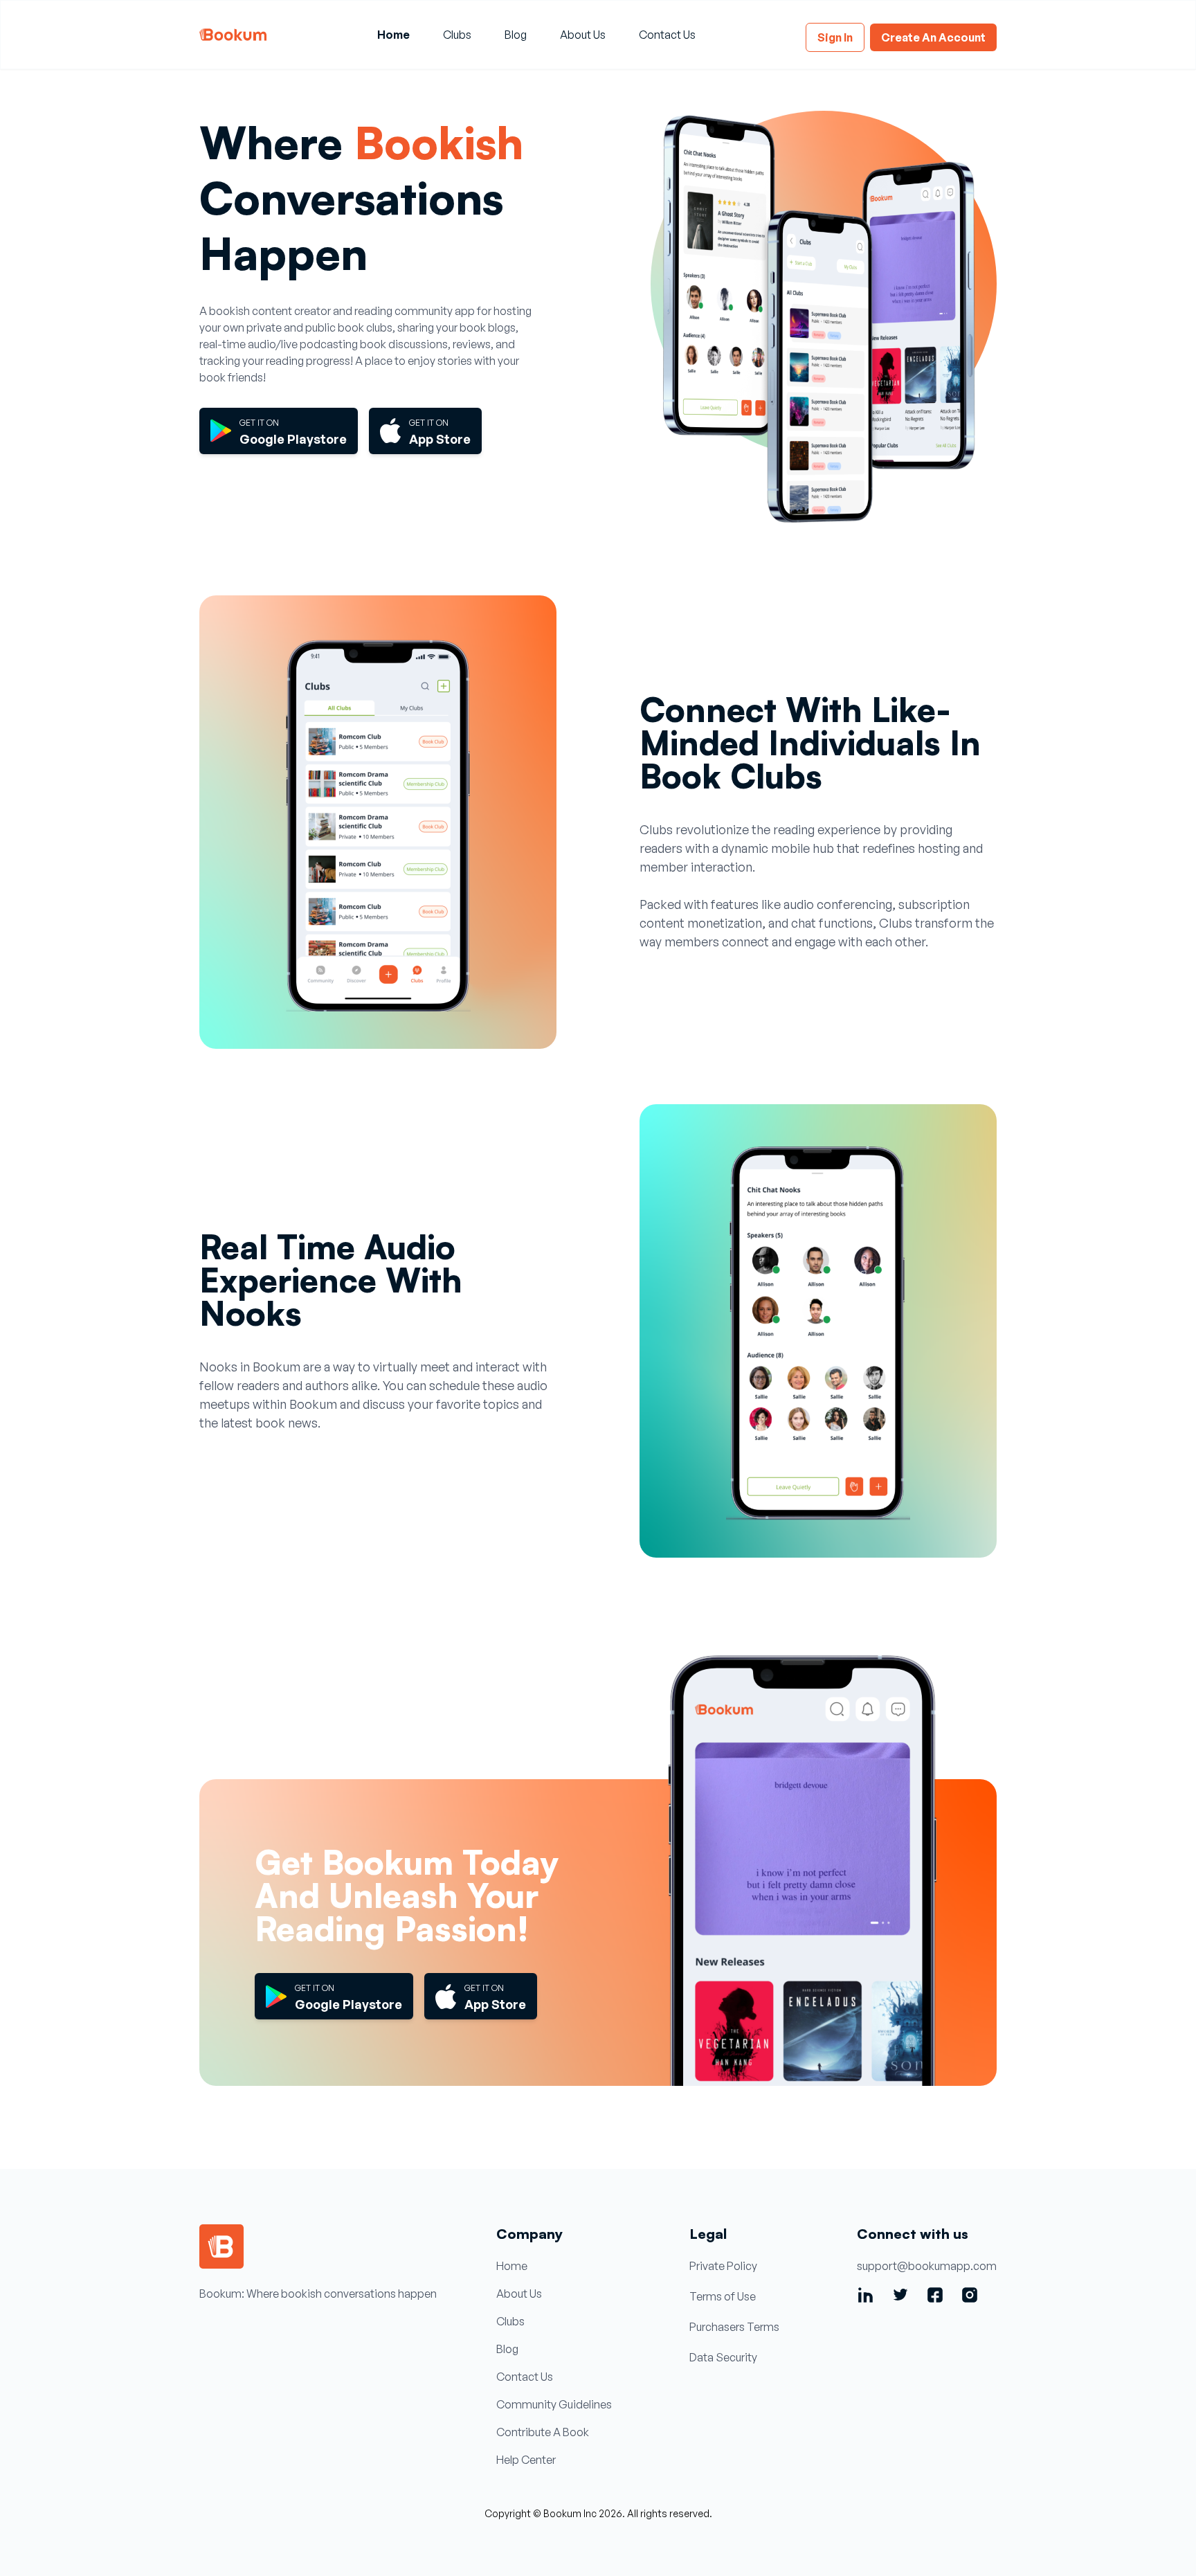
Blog (516, 35)
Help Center (526, 2460)
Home (393, 35)
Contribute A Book (543, 2432)
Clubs (457, 35)
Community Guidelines (554, 2404)
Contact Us (667, 35)
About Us (583, 35)
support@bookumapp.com (927, 2266)
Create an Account (933, 37)
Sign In (835, 37)
